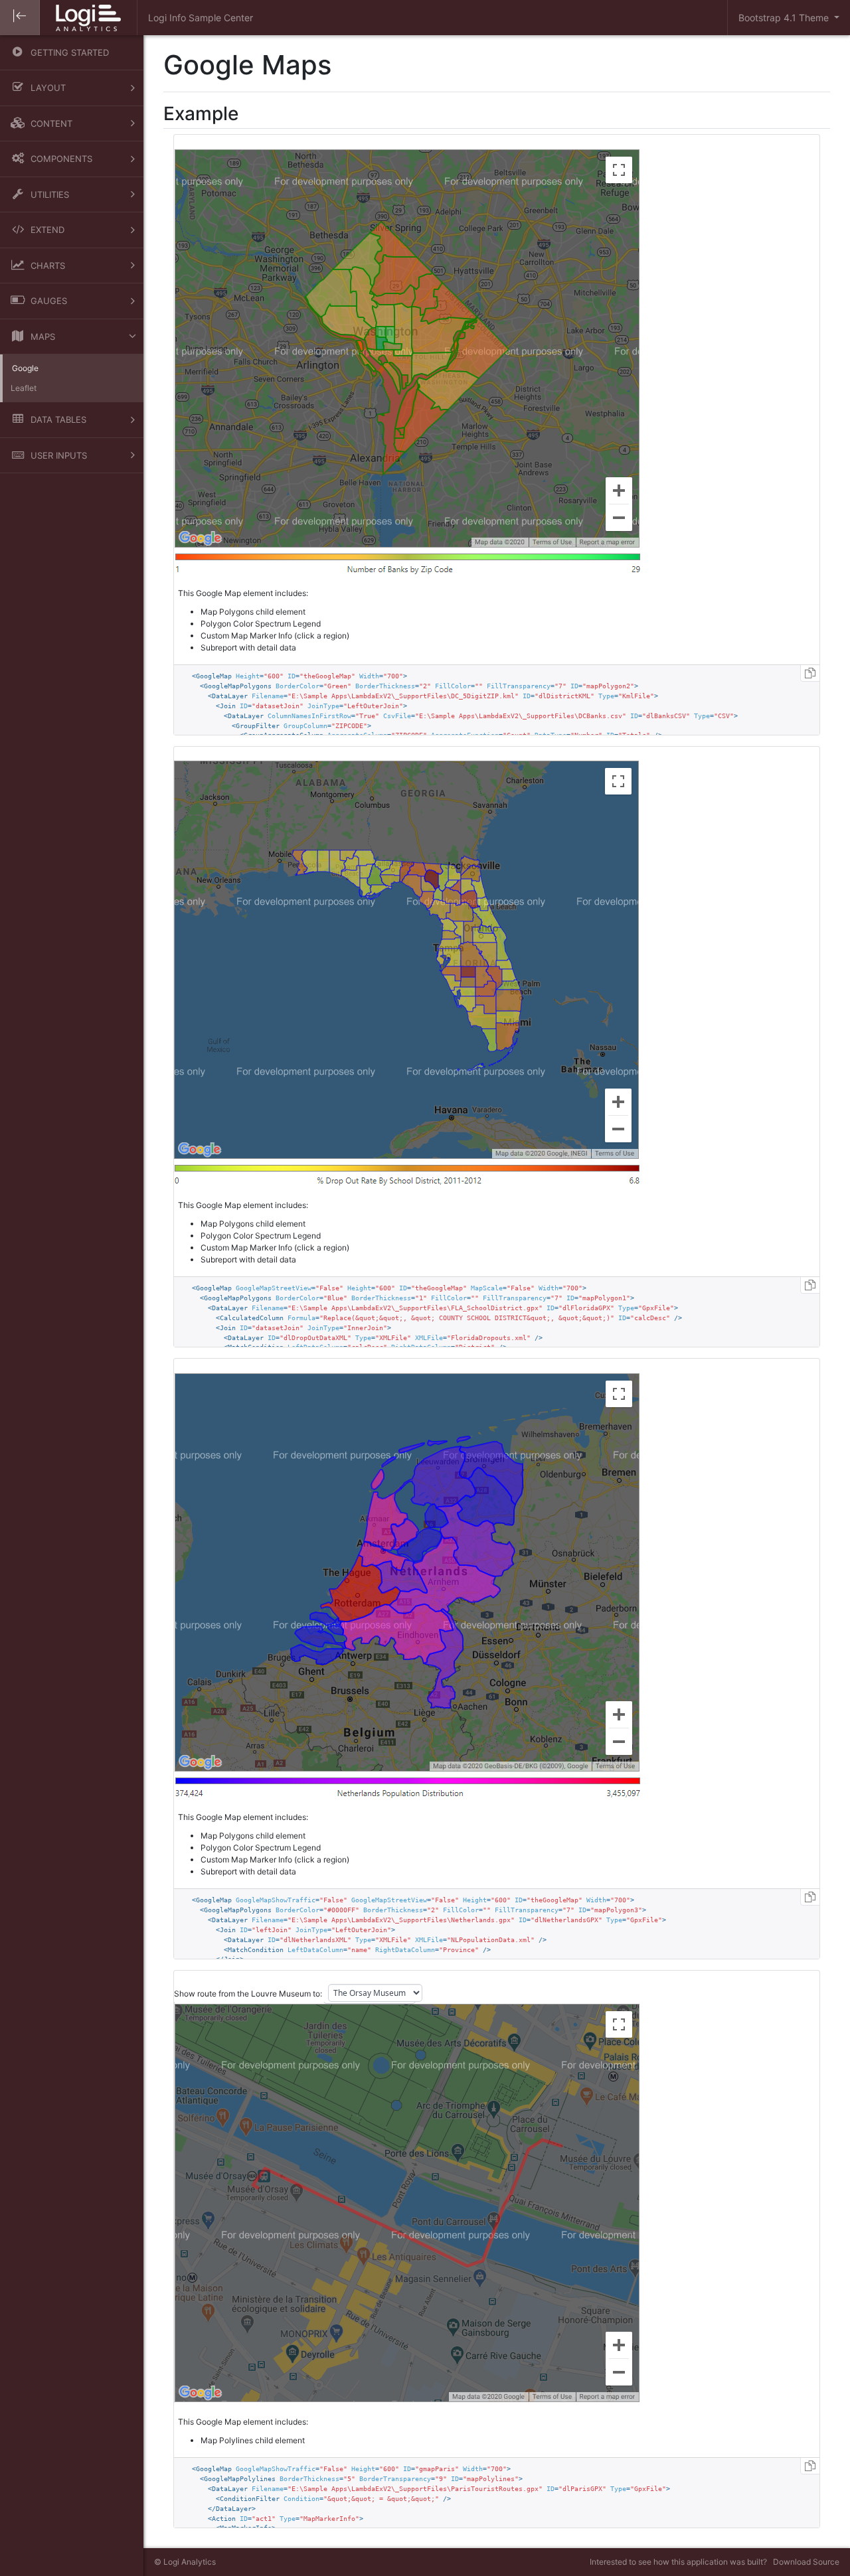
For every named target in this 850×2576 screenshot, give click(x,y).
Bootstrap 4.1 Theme (785, 18)
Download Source (806, 2562)
